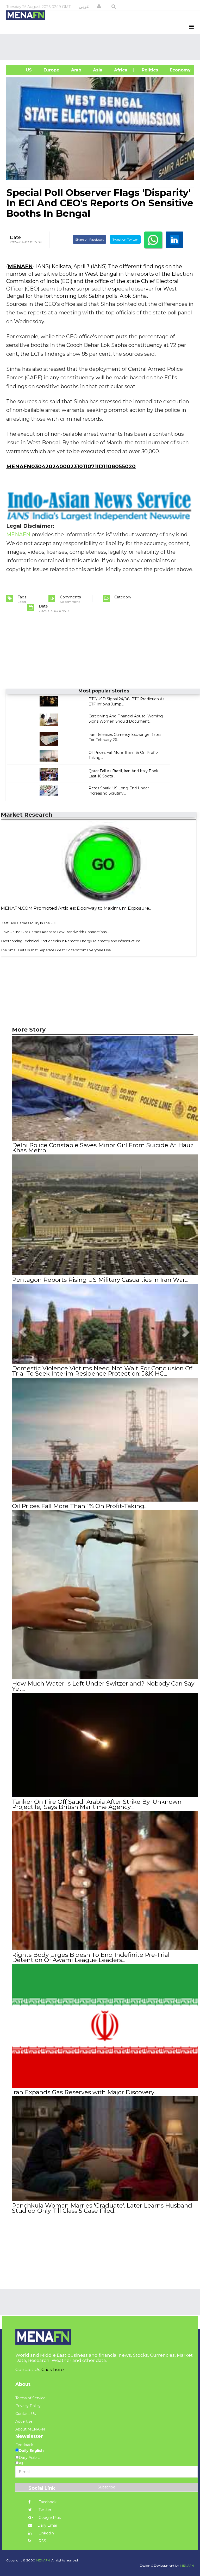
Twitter (44, 2510)
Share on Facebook (89, 239)
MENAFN (20, 266)
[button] (99, 6)
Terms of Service (30, 2398)
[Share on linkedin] (174, 240)
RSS (42, 2541)
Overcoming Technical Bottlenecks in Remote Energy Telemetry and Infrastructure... (72, 941)
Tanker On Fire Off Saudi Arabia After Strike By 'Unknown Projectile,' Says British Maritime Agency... (97, 1804)
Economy (180, 70)
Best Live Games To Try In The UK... (29, 923)
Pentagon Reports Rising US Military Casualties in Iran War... (100, 1280)
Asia (97, 70)
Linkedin (46, 2533)
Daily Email (48, 2525)
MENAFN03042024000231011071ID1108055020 (71, 466)
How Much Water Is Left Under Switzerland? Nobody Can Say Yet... (103, 1686)
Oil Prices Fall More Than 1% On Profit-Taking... (80, 1506)
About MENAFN (30, 2429)
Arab (76, 70)
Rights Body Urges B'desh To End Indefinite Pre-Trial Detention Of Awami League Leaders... (91, 1957)
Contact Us (26, 2414)
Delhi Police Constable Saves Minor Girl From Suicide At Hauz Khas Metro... (103, 1148)
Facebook (47, 2502)
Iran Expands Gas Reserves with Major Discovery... (85, 2092)
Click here (53, 2369)
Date (15, 237)
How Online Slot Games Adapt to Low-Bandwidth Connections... (55, 932)
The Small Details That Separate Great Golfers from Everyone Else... (57, 950)
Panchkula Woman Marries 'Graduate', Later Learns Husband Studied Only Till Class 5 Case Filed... (102, 2208)
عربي (84, 6)
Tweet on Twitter (125, 239)
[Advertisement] (101, 47)
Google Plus (49, 2518)
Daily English (31, 2450)
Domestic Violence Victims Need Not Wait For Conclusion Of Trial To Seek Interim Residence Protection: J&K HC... (102, 1371)
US (22, 70)
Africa (120, 70)
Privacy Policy (28, 2406)
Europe (51, 70)
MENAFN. (43, 2560)
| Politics (148, 70)
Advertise (24, 2421)
